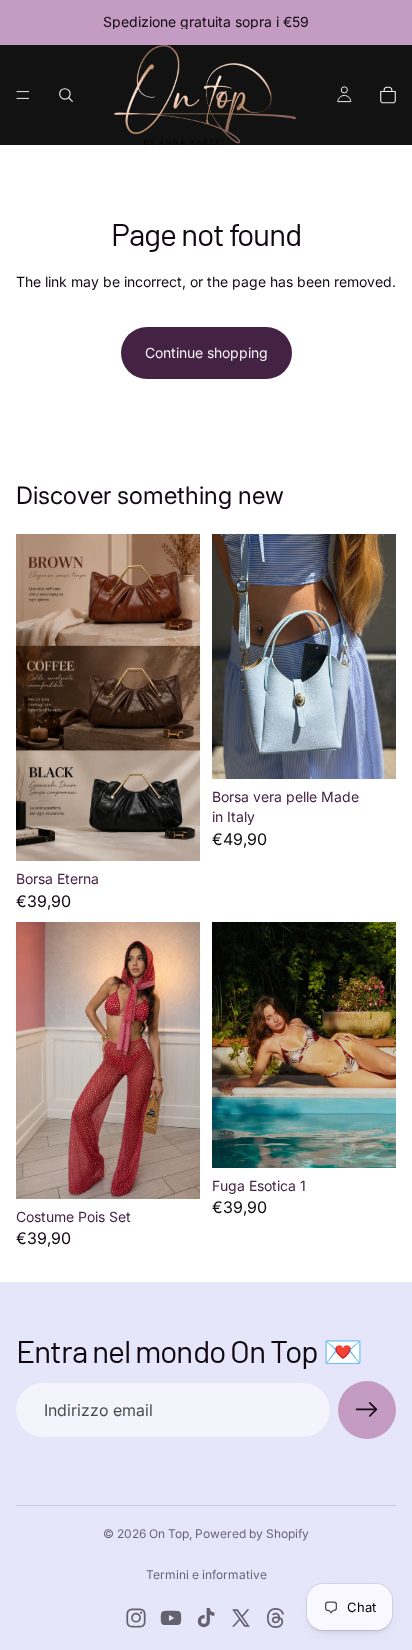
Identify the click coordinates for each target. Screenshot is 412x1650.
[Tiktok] (206, 1618)
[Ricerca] (66, 95)
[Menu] (23, 95)
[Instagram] (136, 1618)
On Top (169, 1533)
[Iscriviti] (367, 1410)
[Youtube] (171, 1618)
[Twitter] (241, 1618)
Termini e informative (206, 1574)
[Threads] (276, 1618)
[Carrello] (388, 95)
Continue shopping (206, 352)
